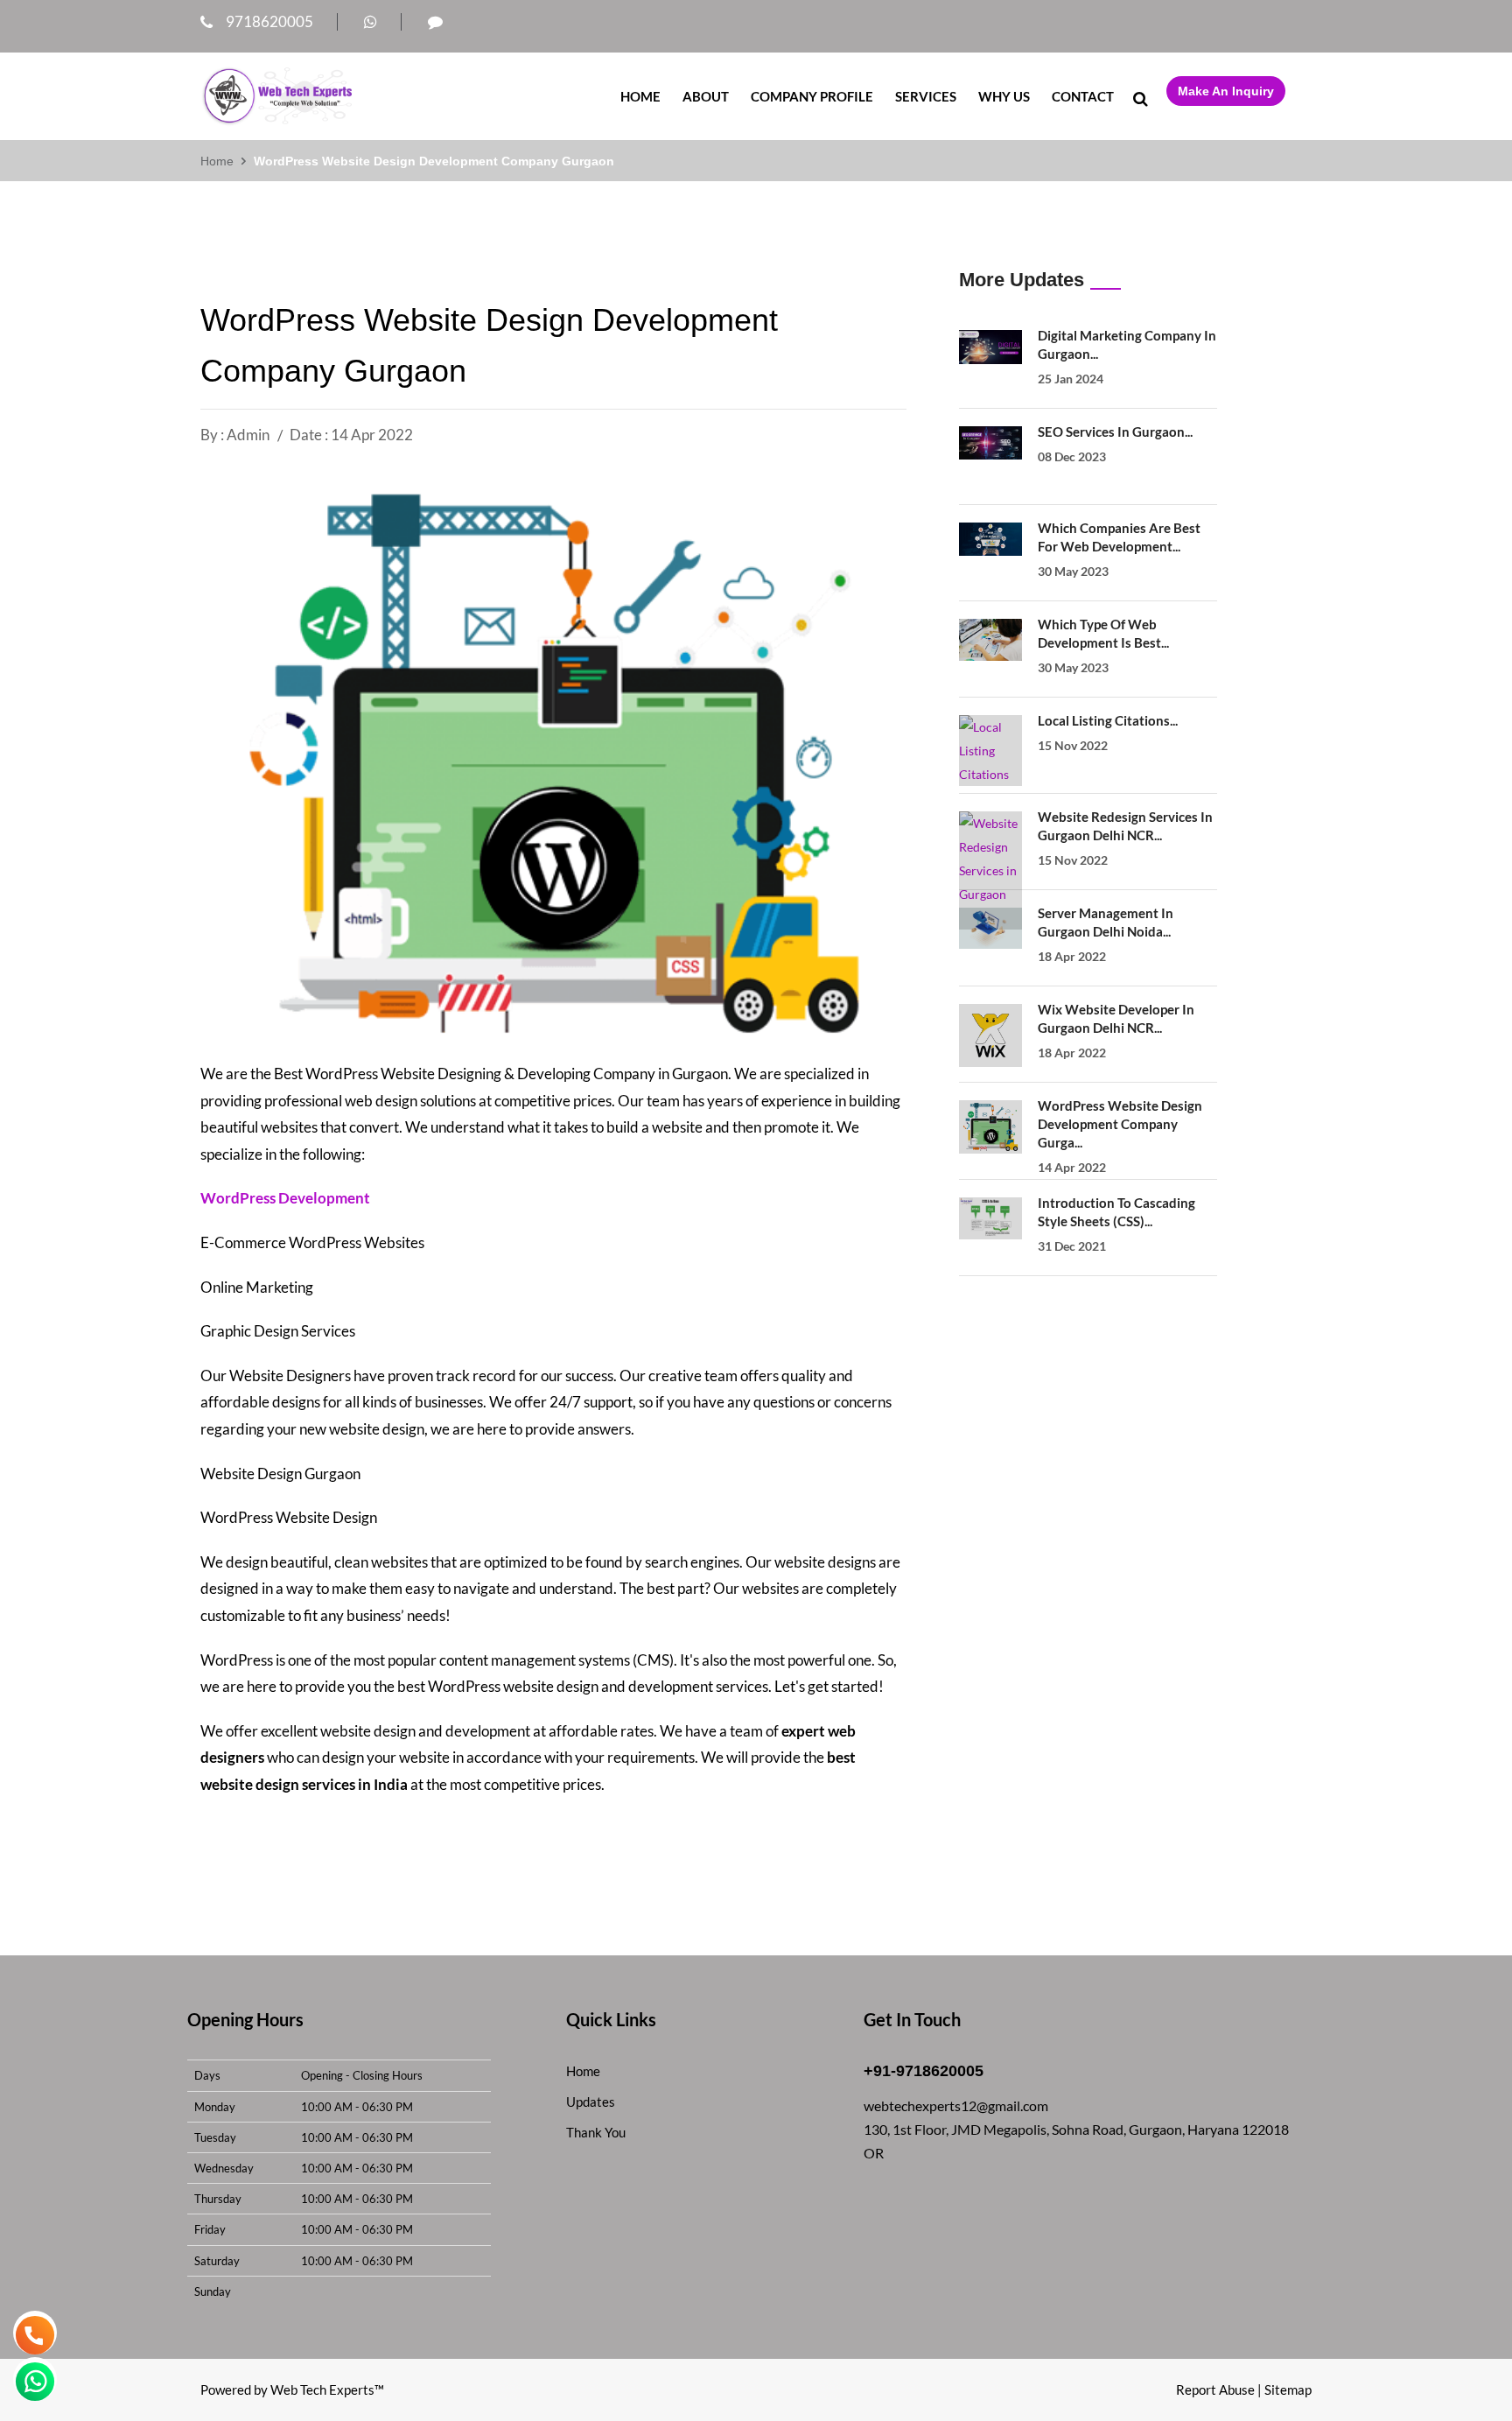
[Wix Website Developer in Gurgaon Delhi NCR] (990, 1035)
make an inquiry (1226, 91)
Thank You (596, 2132)
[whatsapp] (371, 21)
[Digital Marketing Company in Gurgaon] (990, 347)
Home (640, 96)
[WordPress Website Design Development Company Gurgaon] (990, 1127)
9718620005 (269, 21)
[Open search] (1140, 98)
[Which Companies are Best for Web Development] (990, 539)
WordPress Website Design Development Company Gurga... (1120, 1124)
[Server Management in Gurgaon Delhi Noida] (990, 928)
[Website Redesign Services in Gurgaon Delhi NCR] (990, 870)
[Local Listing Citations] (990, 751)
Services (926, 96)
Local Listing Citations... (1108, 720)
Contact (1083, 96)
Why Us (1004, 96)
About (706, 96)
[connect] (435, 21)
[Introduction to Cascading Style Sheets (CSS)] (990, 1218)
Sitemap (1288, 2389)
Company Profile (812, 96)
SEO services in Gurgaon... (1115, 432)
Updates (591, 2102)
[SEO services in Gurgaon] (990, 443)
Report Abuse (1215, 2389)
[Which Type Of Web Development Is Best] (990, 640)
